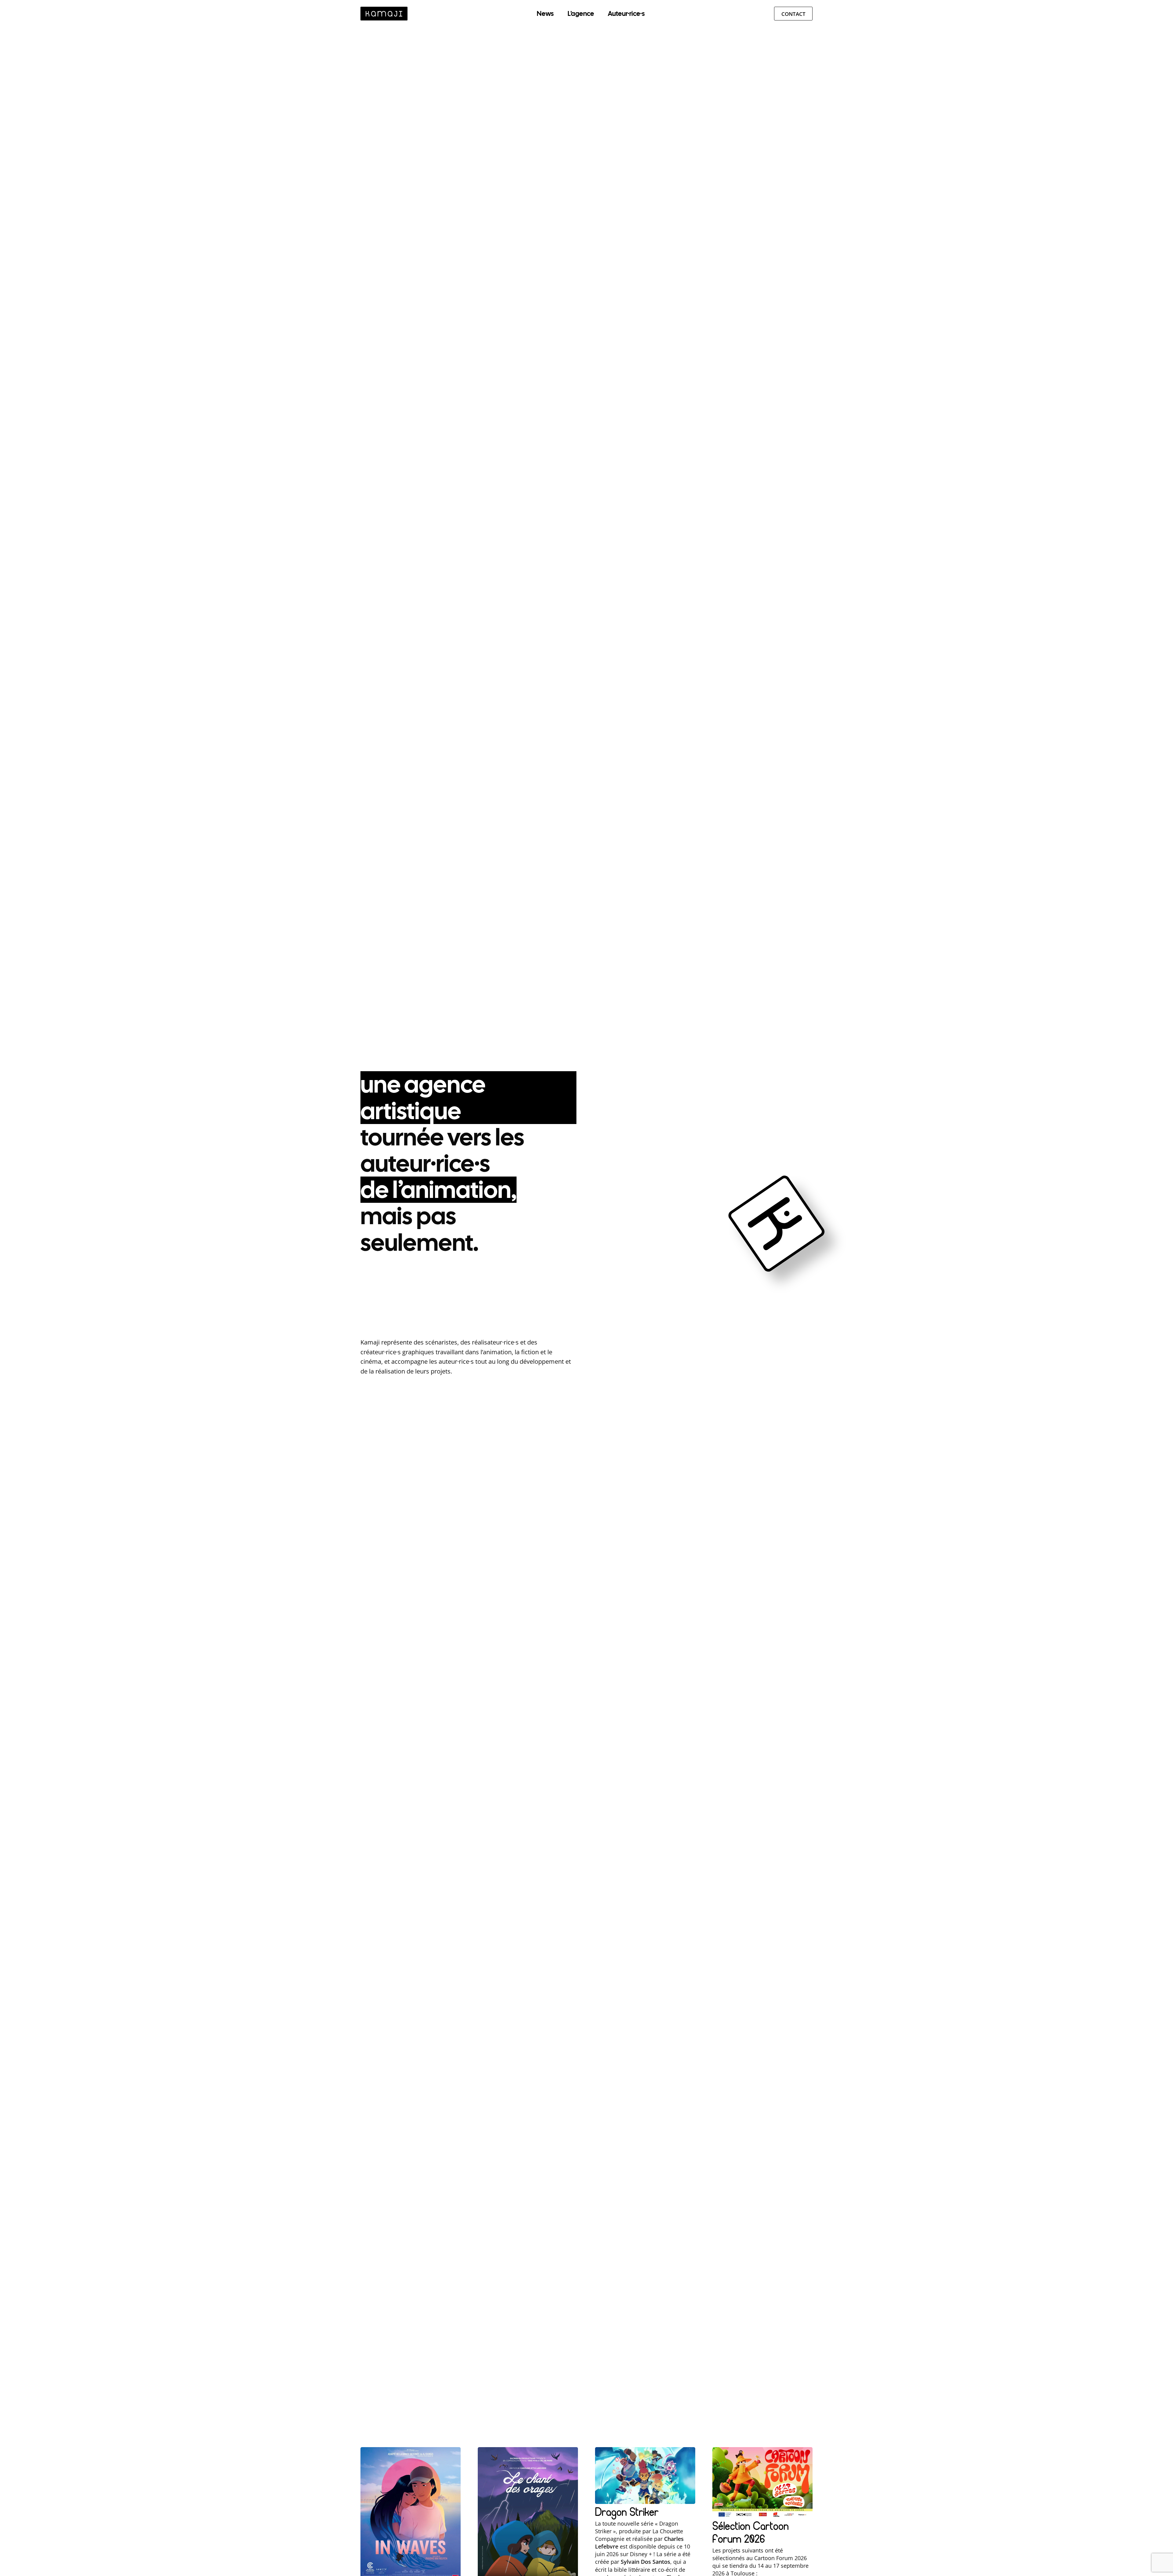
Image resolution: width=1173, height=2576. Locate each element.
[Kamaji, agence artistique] (384, 14)
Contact (793, 14)
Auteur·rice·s (626, 14)
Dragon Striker (627, 2512)
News (545, 14)
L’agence (581, 14)
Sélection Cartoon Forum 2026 (751, 2532)
